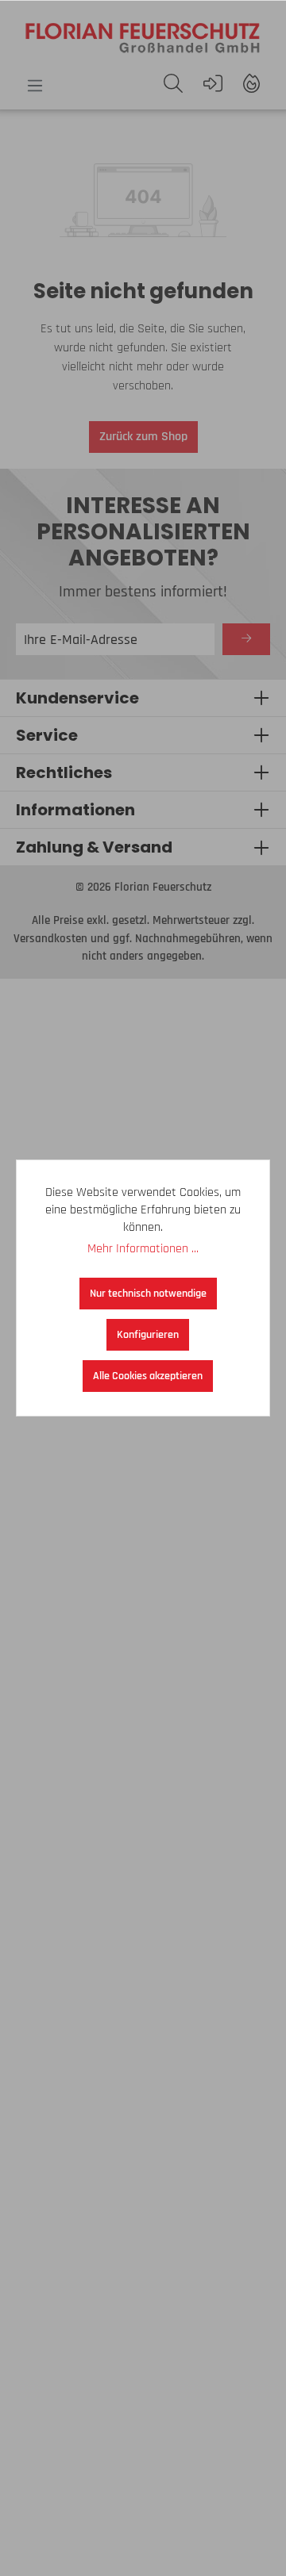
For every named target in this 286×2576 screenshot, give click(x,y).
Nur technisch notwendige (148, 1294)
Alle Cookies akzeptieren (148, 1376)
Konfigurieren (148, 1335)
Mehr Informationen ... (143, 1249)
